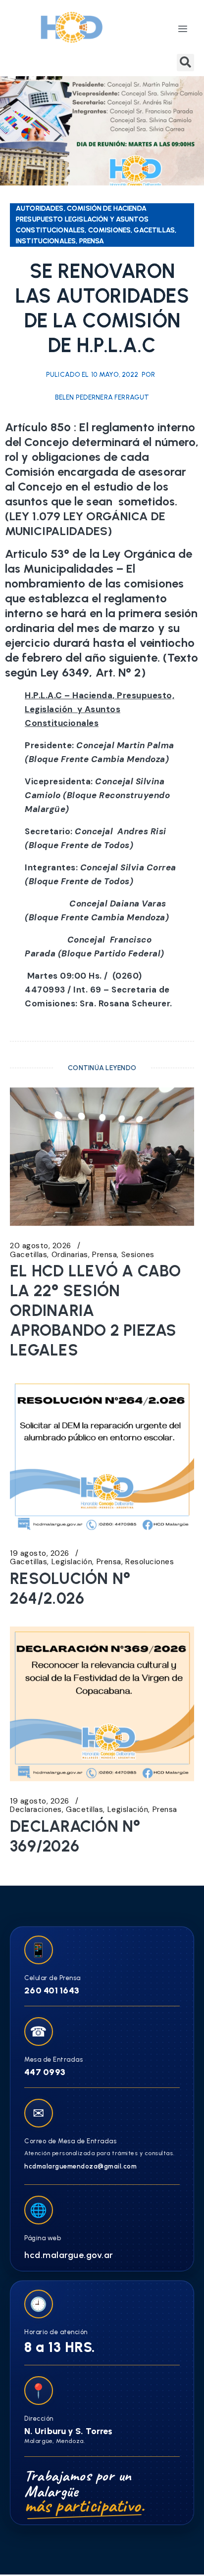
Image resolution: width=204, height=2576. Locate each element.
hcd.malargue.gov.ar (69, 2255)
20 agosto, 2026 (41, 1246)
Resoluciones (150, 1562)
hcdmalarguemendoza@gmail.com (80, 2166)
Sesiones (138, 1255)
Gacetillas (28, 1255)
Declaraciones (36, 1810)
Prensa (104, 1255)
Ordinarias (70, 1255)
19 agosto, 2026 (40, 1554)
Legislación (72, 1562)
